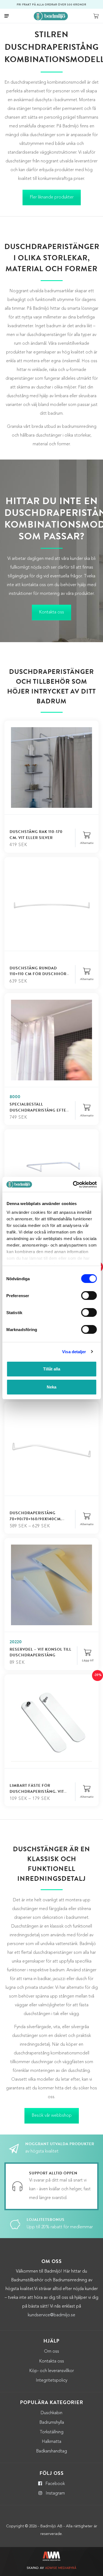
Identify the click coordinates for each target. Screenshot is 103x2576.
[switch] (89, 1296)
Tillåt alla (52, 1369)
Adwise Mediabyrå (61, 2568)
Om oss (51, 2352)
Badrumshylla (52, 2423)
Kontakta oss (51, 612)
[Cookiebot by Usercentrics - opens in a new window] (73, 1185)
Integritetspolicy (51, 2381)
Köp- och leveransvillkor (51, 2371)
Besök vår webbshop (52, 2116)
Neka (51, 1387)
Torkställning (51, 2432)
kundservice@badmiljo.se (51, 2315)
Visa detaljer (74, 1352)
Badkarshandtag (51, 2451)
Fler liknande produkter (52, 197)
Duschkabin (51, 2413)
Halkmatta (51, 2442)
